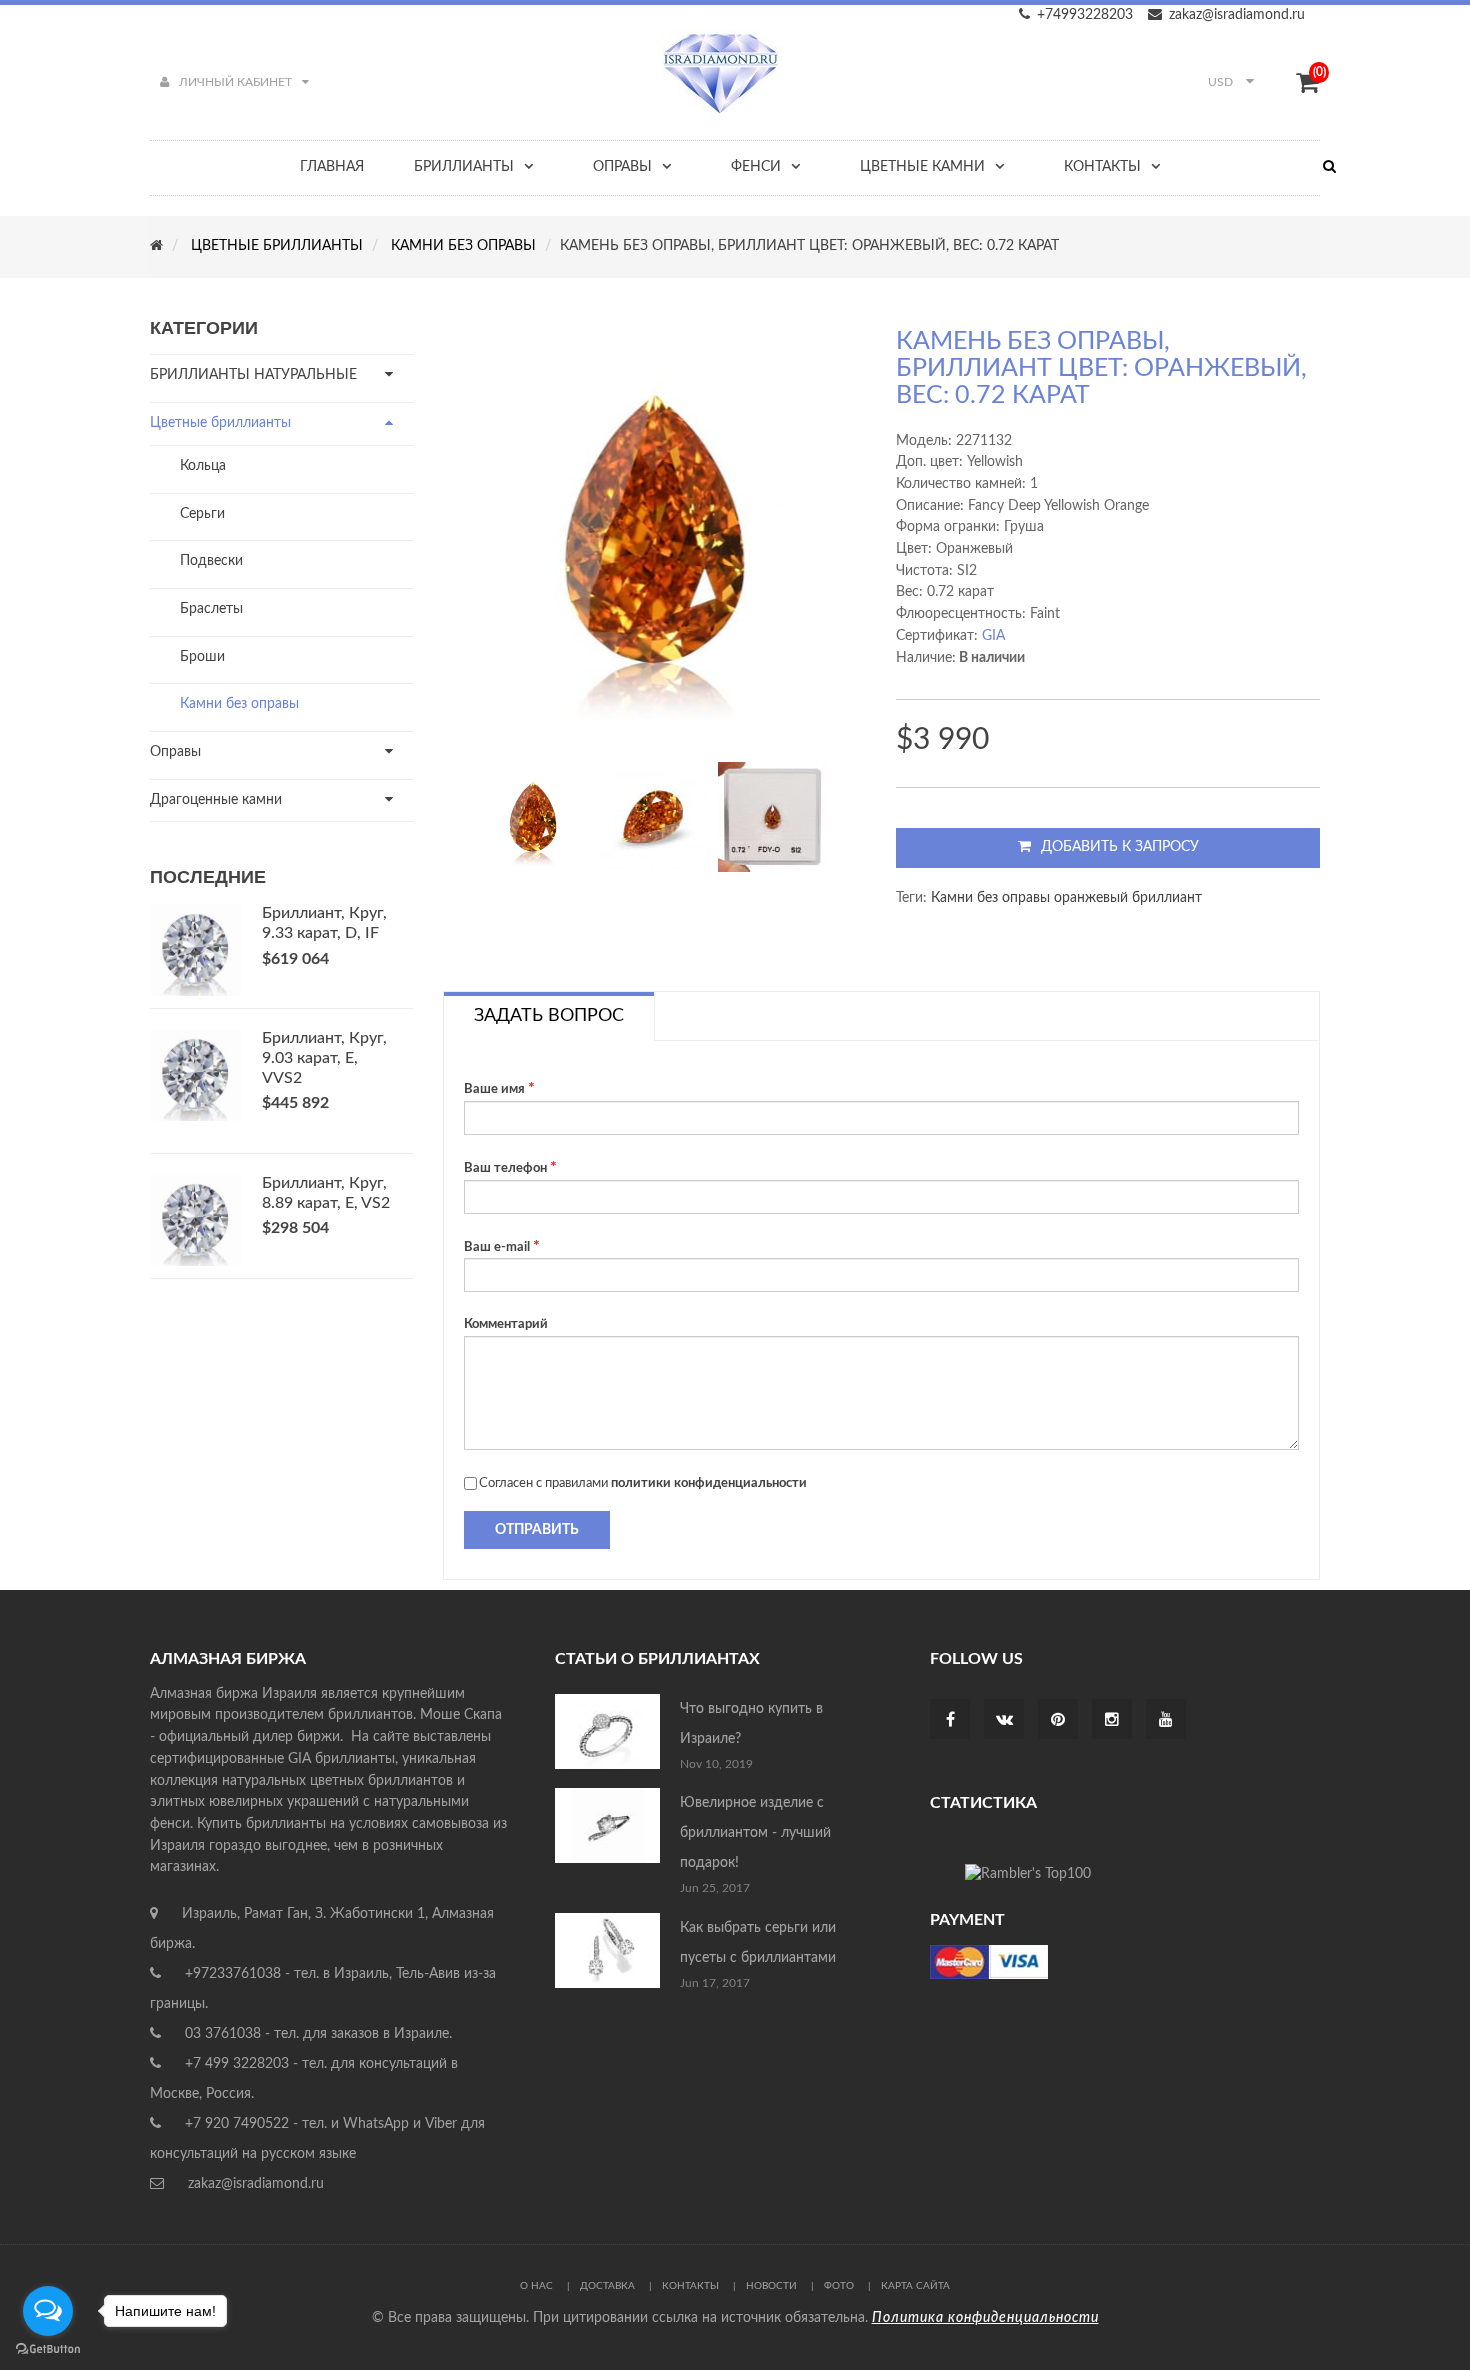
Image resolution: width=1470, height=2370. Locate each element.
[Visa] (989, 1961)
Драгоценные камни (216, 800)
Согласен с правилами (643, 1483)
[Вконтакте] (1004, 1721)
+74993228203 (1085, 15)
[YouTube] (1166, 1721)
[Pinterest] (1058, 1721)
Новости (771, 2286)
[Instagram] (1112, 1721)
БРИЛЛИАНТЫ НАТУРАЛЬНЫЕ (253, 375)
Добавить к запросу (1120, 847)
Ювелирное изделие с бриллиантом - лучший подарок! (755, 1833)
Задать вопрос (549, 1016)
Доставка (607, 2286)
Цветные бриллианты (220, 423)
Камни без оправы (239, 704)
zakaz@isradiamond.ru (1237, 15)
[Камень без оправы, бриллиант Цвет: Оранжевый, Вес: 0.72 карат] (533, 817)
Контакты (690, 2286)
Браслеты (211, 609)
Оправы (175, 752)
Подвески (211, 561)
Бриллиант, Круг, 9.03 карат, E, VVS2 (324, 1058)
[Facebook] (950, 1721)
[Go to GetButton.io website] (48, 2349)
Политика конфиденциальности (985, 2318)
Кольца (203, 466)
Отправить (537, 1530)
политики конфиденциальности (709, 1483)
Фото (839, 2286)
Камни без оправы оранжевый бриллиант (1066, 898)
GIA (993, 636)
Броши (202, 657)
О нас (536, 2286)
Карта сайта (915, 2286)
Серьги (202, 514)
